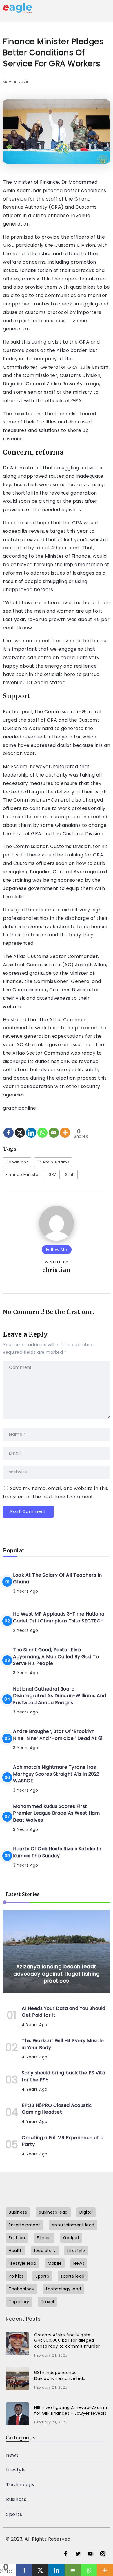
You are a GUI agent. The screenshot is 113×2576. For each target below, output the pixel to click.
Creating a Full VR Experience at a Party (63, 2141)
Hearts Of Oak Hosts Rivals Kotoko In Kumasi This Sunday (57, 1852)
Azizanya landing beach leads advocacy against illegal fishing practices (57, 1974)
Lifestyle (16, 2470)
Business (16, 2499)
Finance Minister (23, 1175)
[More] (65, 1128)
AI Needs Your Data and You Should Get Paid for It (64, 2012)
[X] (20, 1128)
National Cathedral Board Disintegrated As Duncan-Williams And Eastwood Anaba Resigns (60, 1696)
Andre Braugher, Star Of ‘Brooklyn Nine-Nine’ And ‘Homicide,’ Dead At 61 (58, 1735)
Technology (20, 2485)
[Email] (54, 1128)
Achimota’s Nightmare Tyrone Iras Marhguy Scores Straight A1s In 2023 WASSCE (56, 1774)
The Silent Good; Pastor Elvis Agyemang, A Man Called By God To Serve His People (56, 1656)
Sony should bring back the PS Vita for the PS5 (63, 2076)
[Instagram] (103, 2554)
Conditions (17, 1162)
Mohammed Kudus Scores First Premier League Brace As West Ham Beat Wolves (56, 1813)
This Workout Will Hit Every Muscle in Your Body (63, 2044)
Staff (70, 1175)
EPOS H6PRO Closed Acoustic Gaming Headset (57, 2109)
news (12, 2455)
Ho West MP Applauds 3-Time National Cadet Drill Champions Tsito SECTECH (59, 1617)
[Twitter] (78, 2554)
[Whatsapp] (42, 1128)
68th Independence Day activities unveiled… (60, 2375)
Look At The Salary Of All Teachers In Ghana (58, 1578)
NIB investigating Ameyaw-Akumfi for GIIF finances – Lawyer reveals (71, 2410)
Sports (14, 2514)
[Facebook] (9, 1128)
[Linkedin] (31, 1128)
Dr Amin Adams (53, 1162)
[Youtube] (90, 2554)
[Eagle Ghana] (17, 7)
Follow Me (57, 1249)
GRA (53, 1175)
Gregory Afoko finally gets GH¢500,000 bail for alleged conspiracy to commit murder (67, 2340)
